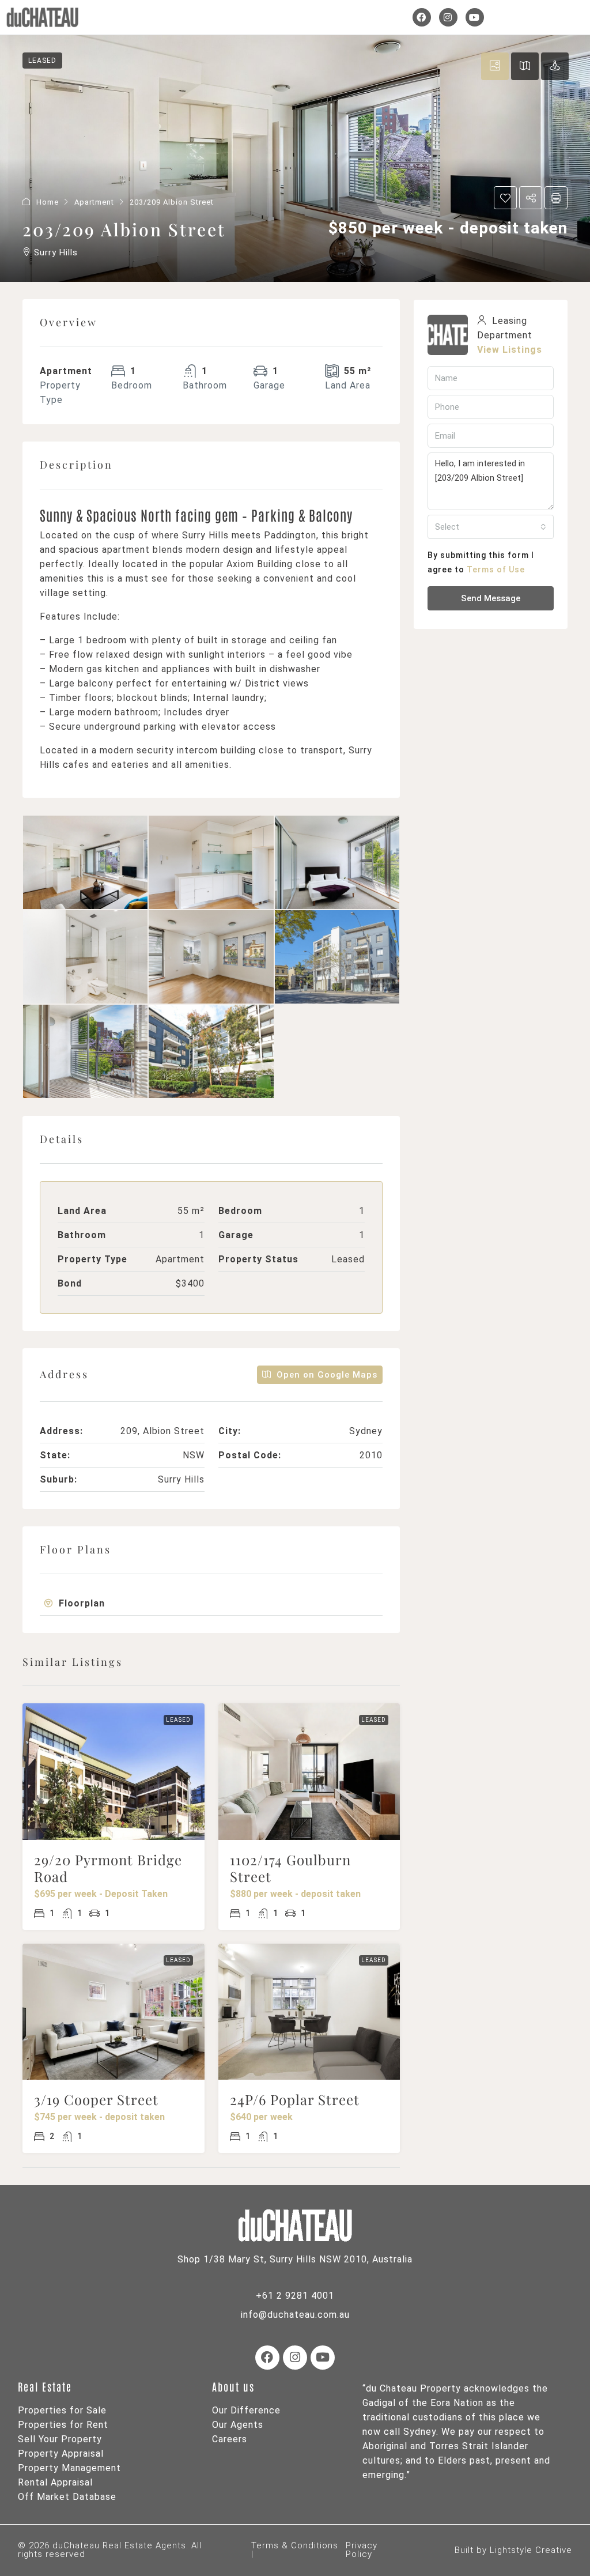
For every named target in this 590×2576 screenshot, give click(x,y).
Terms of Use (496, 569)
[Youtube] (475, 17)
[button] (211, 1603)
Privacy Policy (362, 2550)
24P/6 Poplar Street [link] (295, 2099)
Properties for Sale (62, 2410)
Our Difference (246, 2410)
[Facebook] (422, 17)
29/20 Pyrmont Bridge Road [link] (108, 1868)
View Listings (510, 350)
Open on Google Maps (326, 1375)
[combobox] (491, 527)
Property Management (69, 2468)
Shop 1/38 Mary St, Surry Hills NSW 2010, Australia (295, 2259)
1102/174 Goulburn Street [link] (290, 1868)
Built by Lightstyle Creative (513, 2550)
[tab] (211, 1604)
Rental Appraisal (55, 2482)
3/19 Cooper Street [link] (96, 2099)
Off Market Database (67, 2497)
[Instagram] (448, 17)
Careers (230, 2439)
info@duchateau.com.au (295, 2315)
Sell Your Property (60, 2439)
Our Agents (238, 2425)
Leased (178, 1720)
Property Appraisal (61, 2454)
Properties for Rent (63, 2425)
